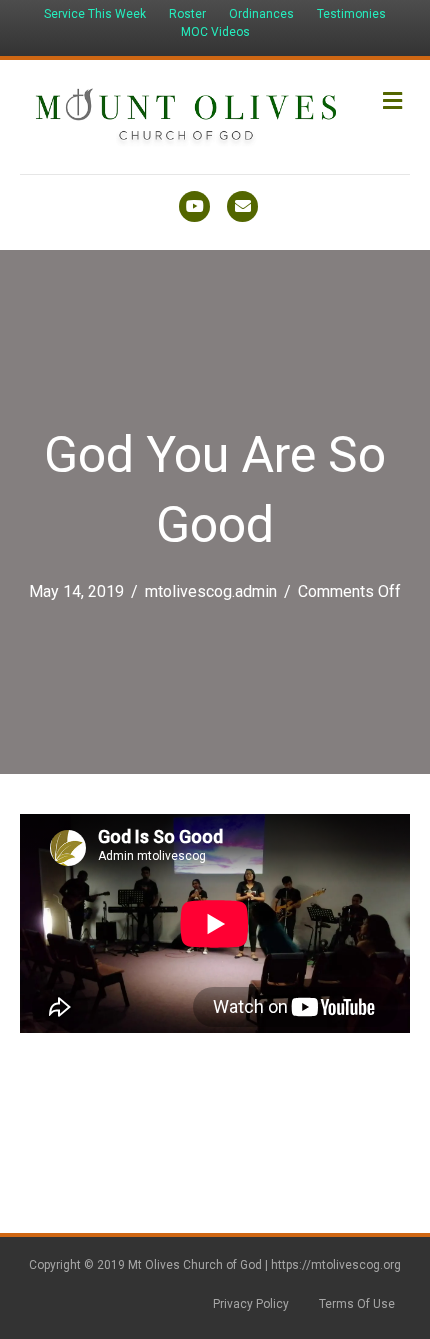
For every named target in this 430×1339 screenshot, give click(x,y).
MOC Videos (215, 32)
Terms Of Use (357, 1304)
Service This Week (95, 14)
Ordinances (261, 14)
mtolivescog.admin (211, 591)
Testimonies (351, 14)
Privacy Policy (251, 1304)
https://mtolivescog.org (336, 1265)
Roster (187, 14)
